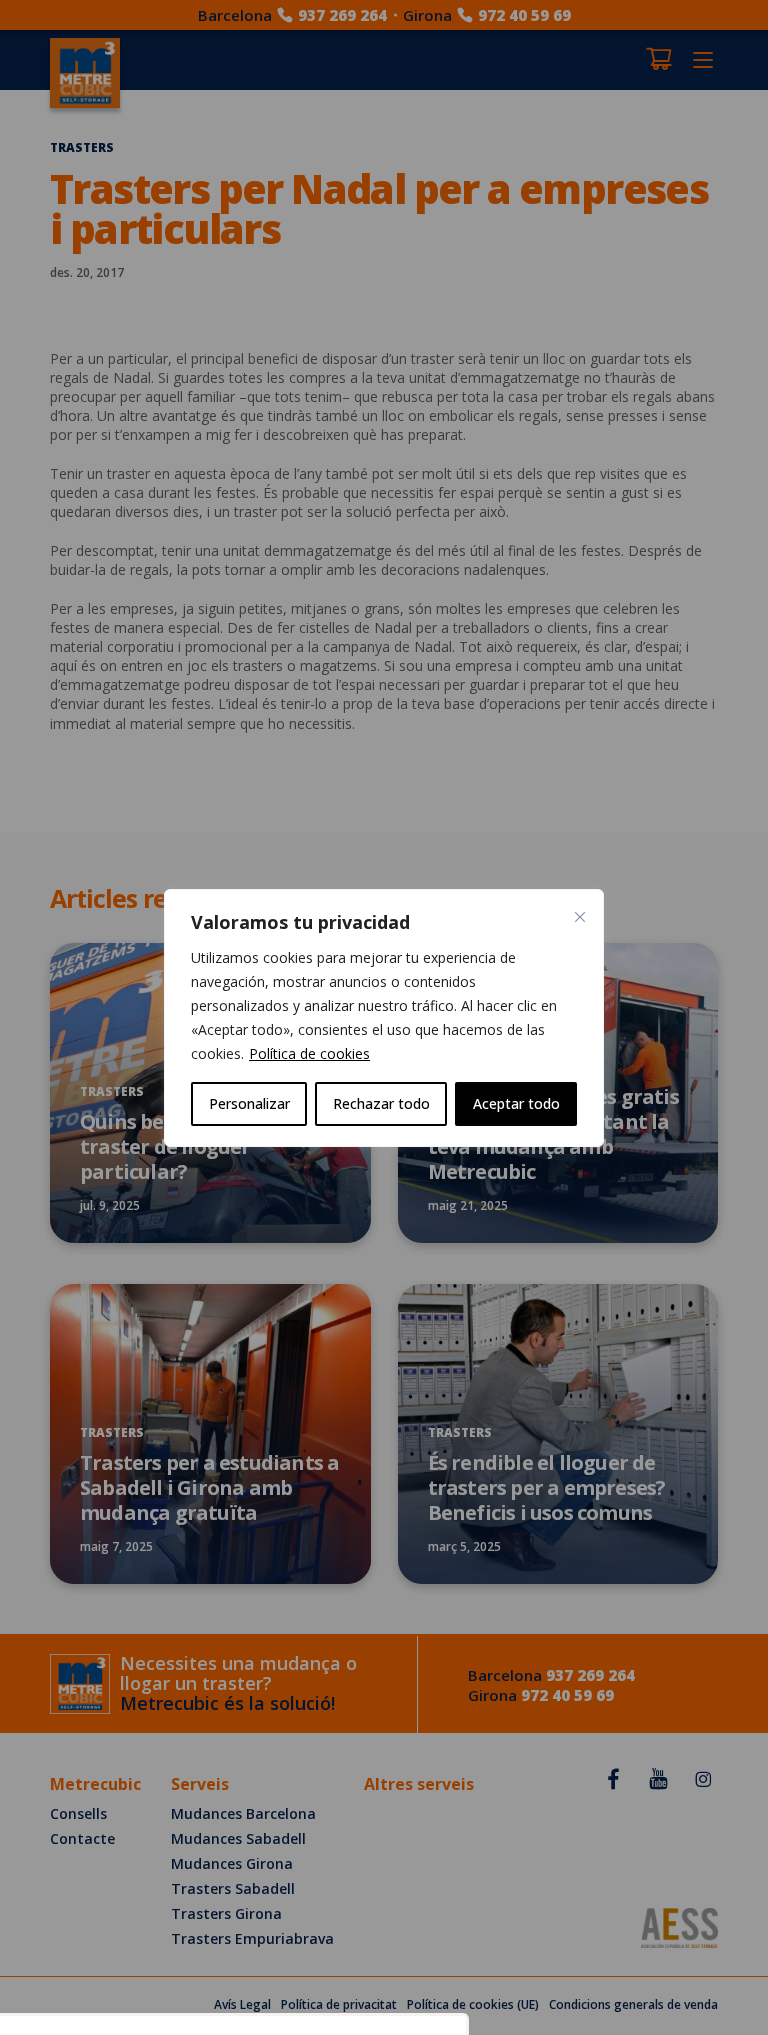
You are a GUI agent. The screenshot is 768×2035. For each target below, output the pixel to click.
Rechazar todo (381, 1103)
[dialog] (384, 1018)
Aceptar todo (516, 1103)
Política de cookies (309, 1053)
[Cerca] (580, 917)
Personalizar (249, 1103)
